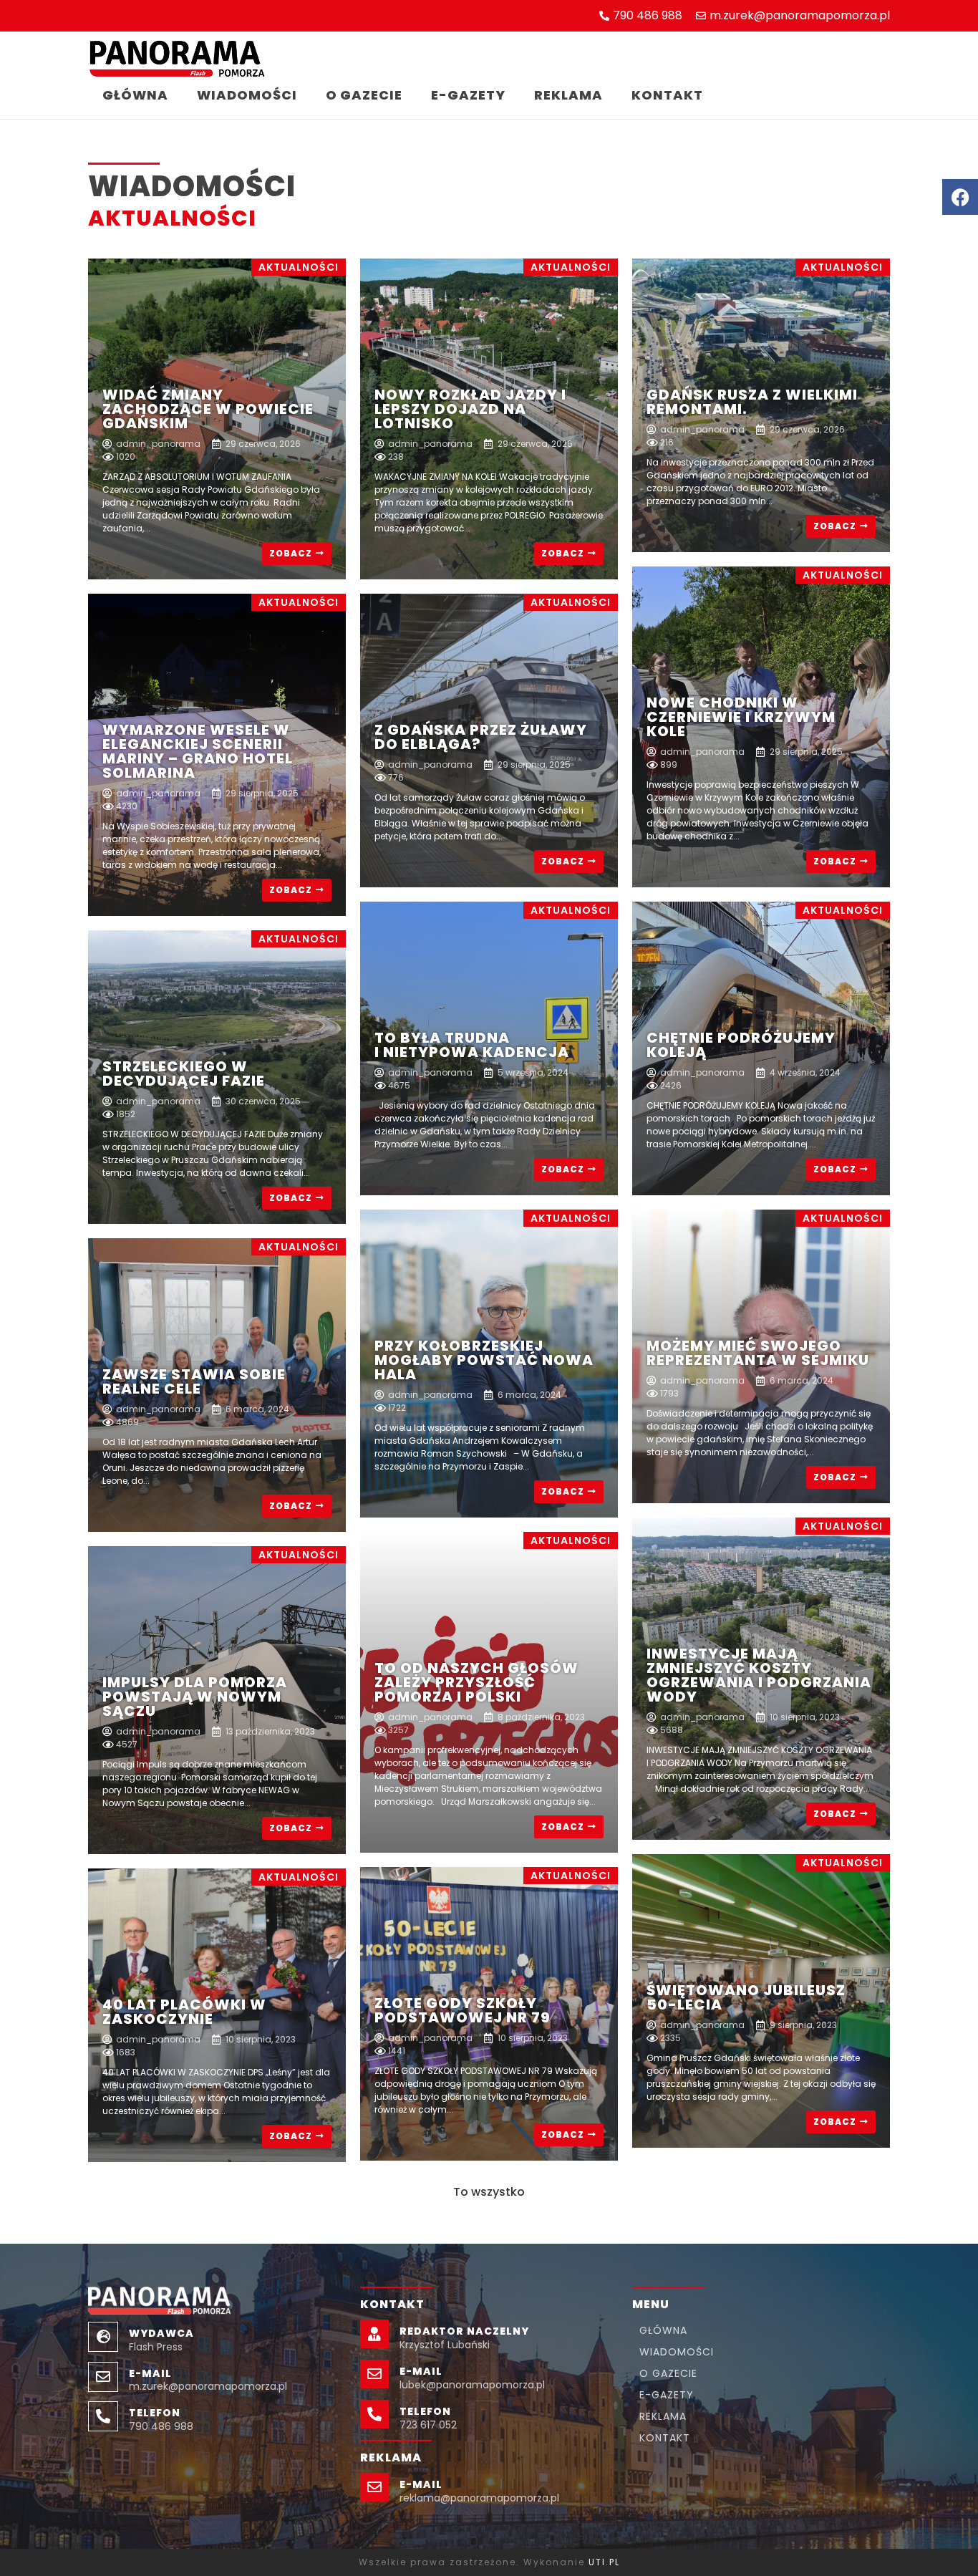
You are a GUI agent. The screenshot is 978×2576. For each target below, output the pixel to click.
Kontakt (667, 95)
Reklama (568, 95)
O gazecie (364, 95)
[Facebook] (960, 197)
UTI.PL (604, 2562)
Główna (135, 95)
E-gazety (468, 95)
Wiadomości (247, 95)
